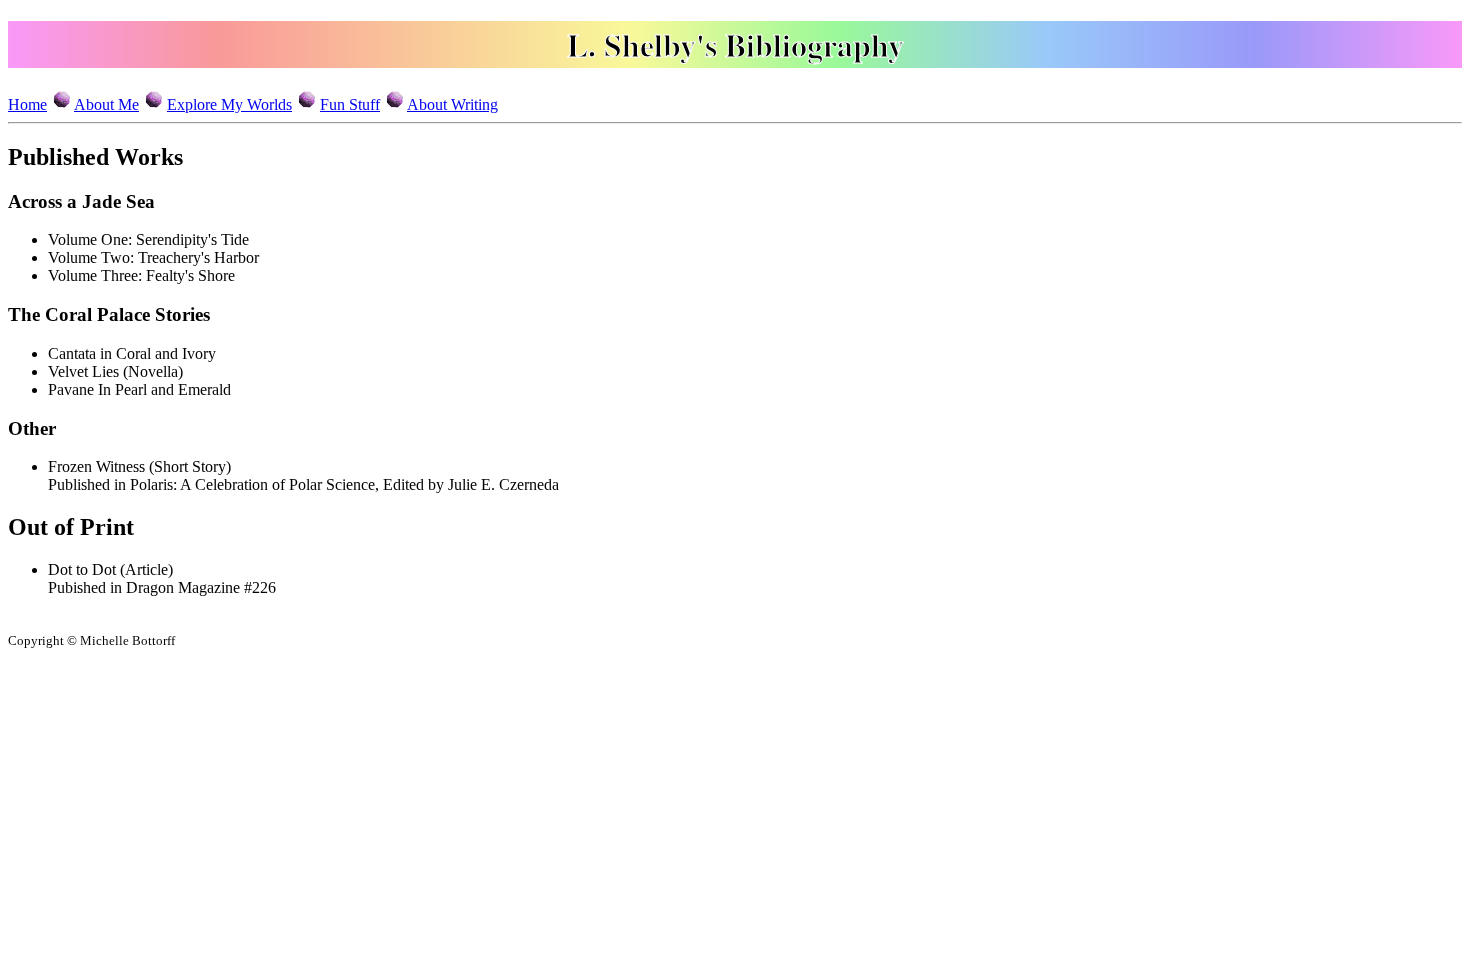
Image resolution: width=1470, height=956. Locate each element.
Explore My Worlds (229, 104)
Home (27, 104)
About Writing (452, 104)
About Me (106, 104)
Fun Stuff (350, 104)
